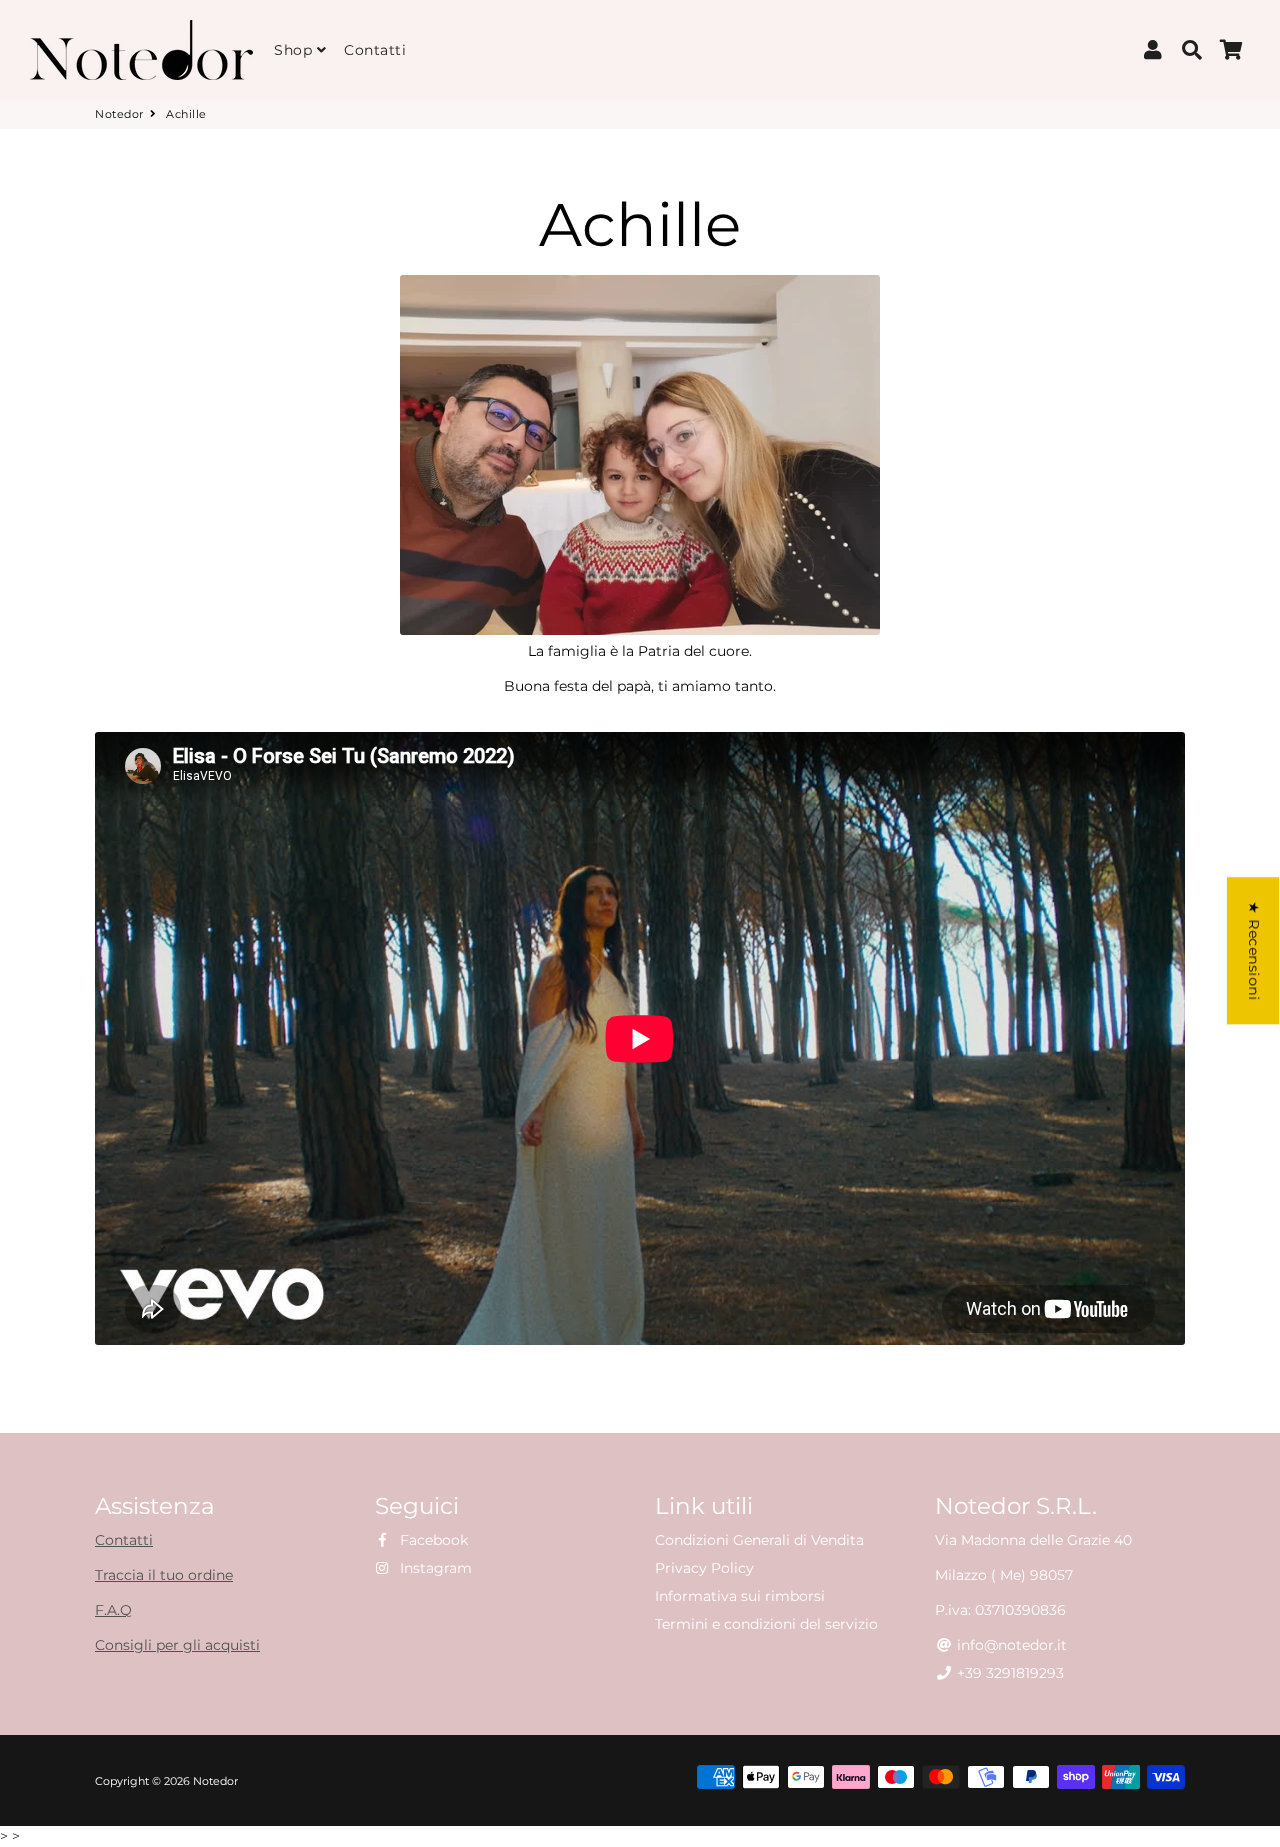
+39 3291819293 (1008, 1673)
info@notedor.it (1010, 1645)
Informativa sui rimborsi (740, 1596)
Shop (295, 50)
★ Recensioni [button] (1254, 950)
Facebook (432, 1540)
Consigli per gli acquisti (177, 1645)
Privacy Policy (704, 1568)
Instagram (434, 1568)
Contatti (375, 50)
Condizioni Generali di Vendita (759, 1540)
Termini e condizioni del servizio (766, 1624)
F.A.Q (113, 1610)
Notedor (119, 114)
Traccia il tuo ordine (164, 1575)
